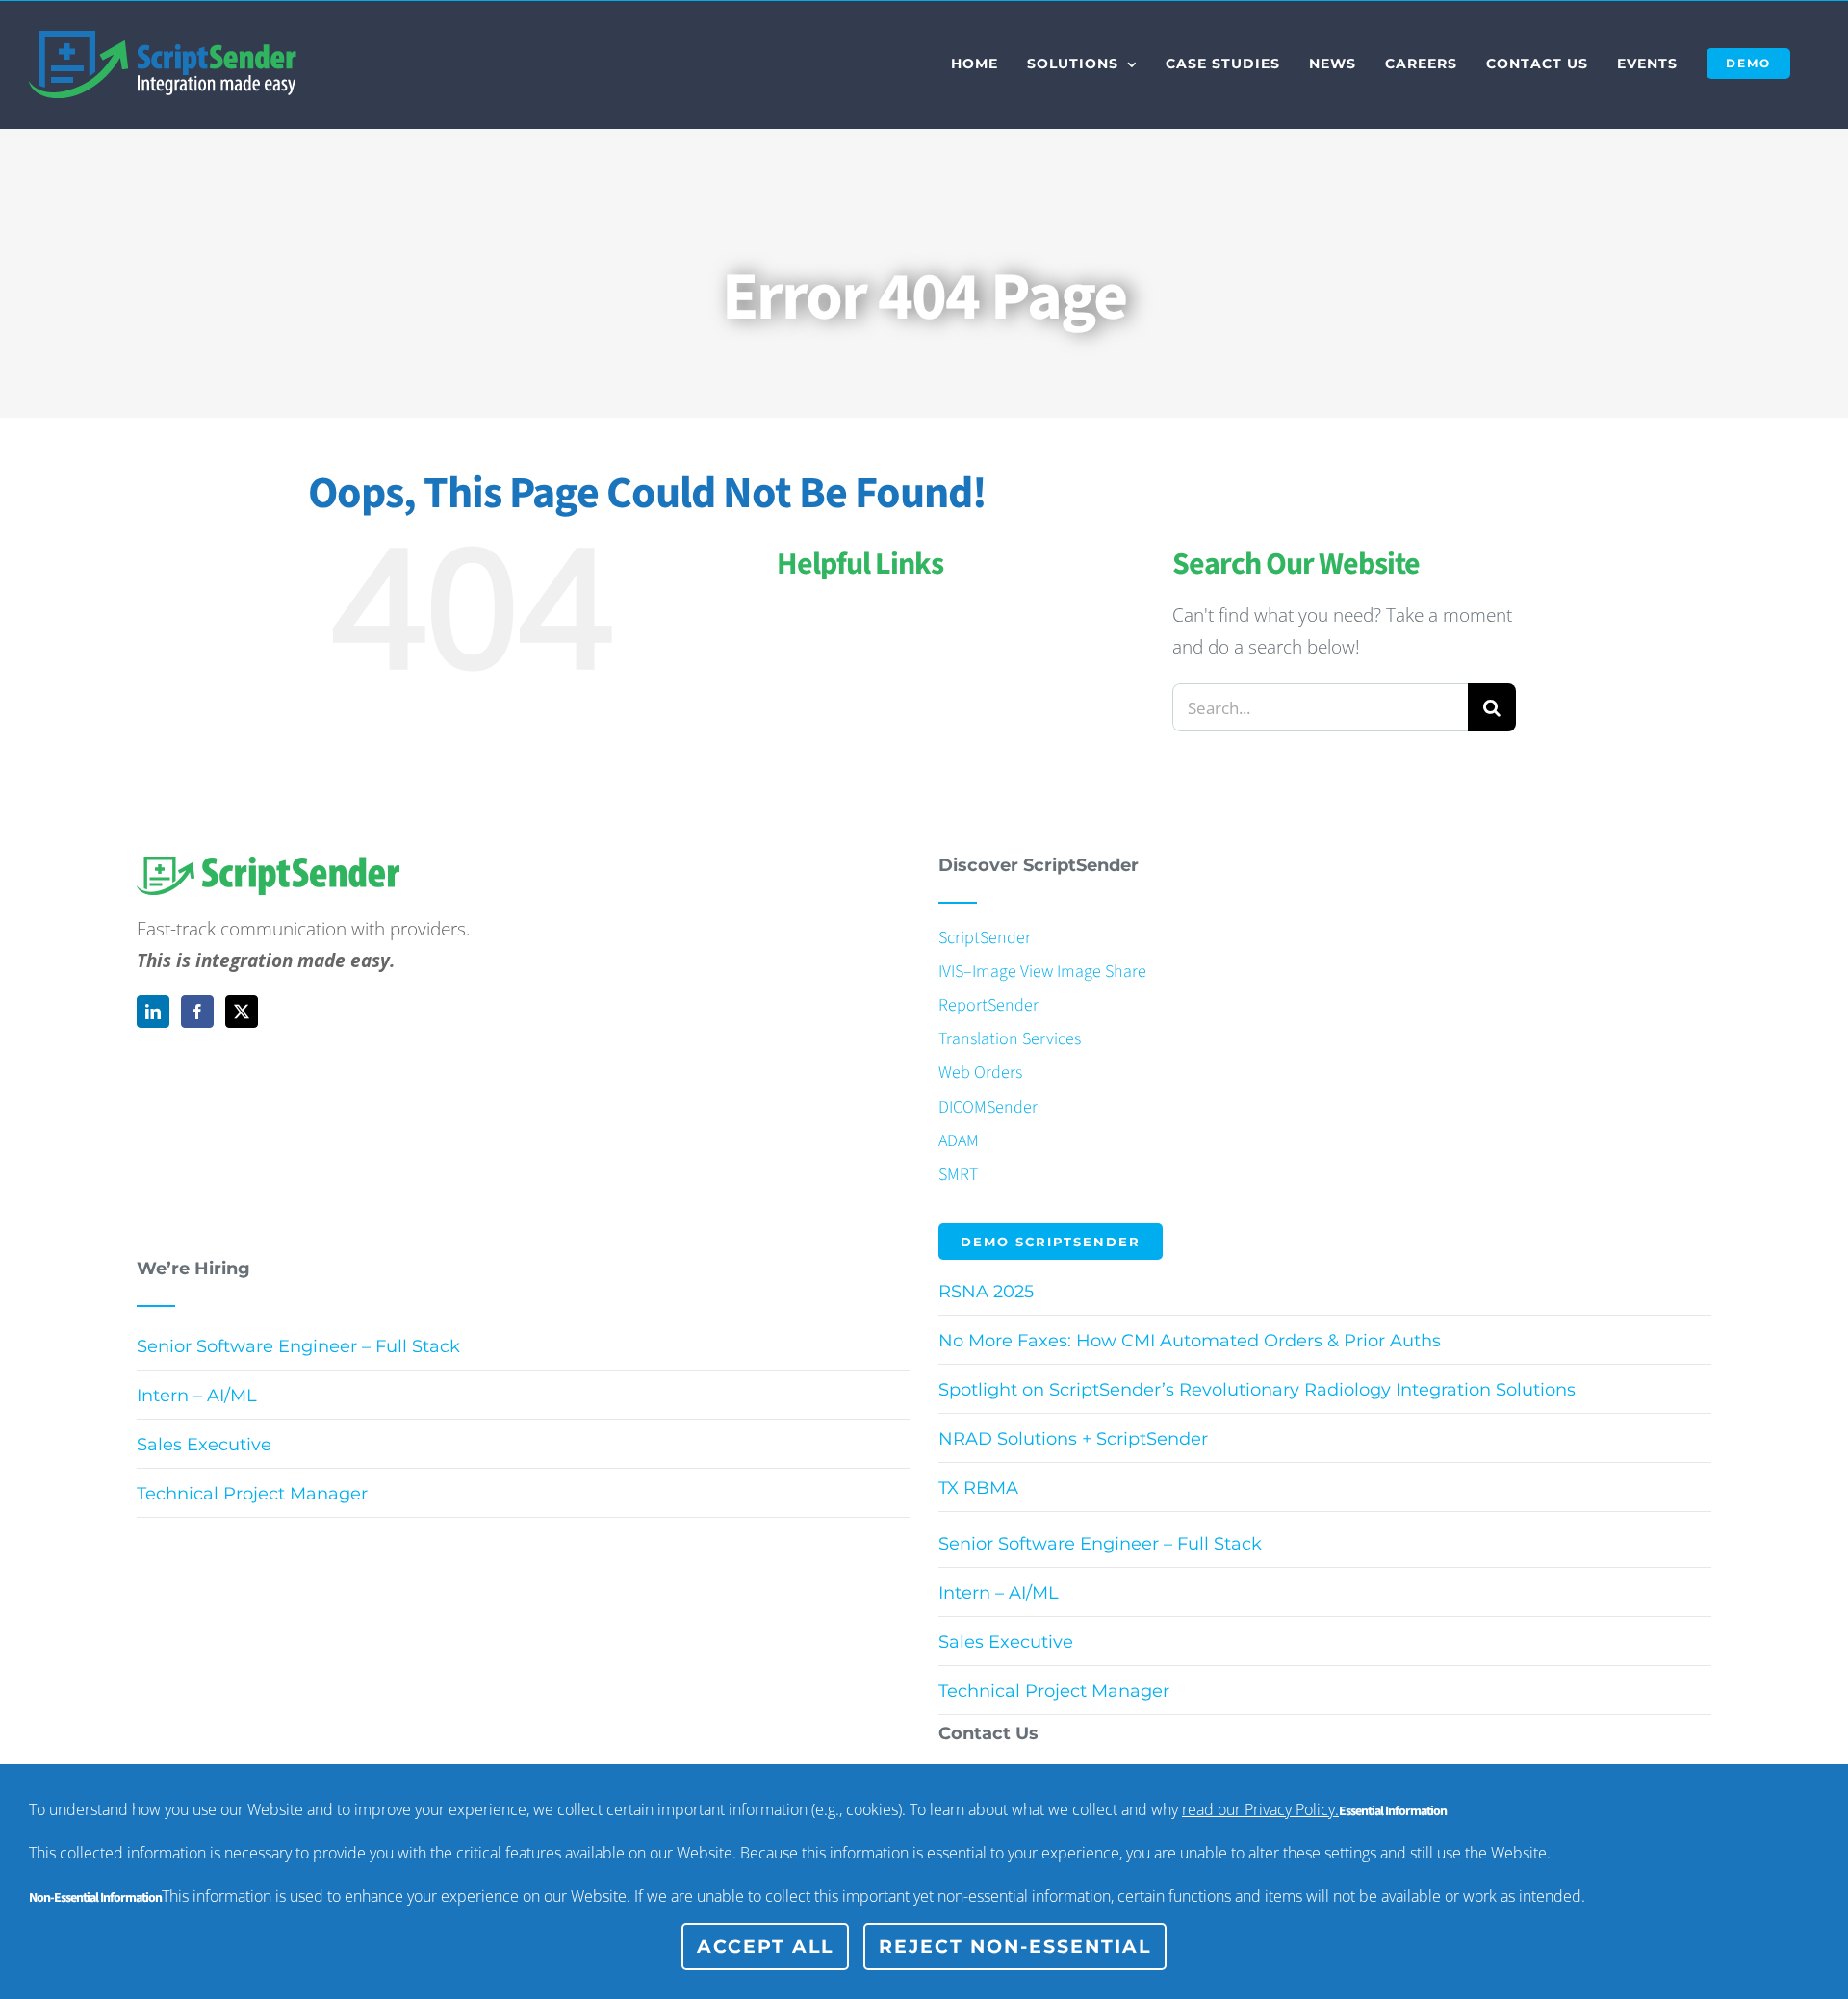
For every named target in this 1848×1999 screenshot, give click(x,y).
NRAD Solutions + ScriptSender (1073, 1439)
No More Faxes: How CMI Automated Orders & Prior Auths (1190, 1341)
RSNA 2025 (986, 1292)
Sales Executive (204, 1445)
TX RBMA (978, 1488)
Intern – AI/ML (197, 1396)
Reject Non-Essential (1015, 1947)
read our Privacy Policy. (1260, 1809)
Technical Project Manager (252, 1494)
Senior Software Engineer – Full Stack (298, 1346)
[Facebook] (197, 1012)
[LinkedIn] (153, 1012)
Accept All (765, 1947)
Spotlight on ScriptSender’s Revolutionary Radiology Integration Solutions (1257, 1390)
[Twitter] (242, 1012)
